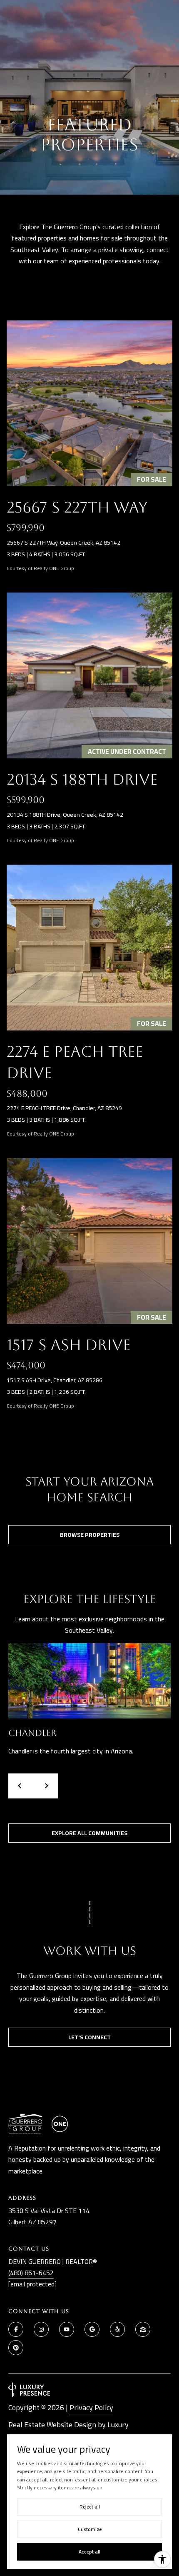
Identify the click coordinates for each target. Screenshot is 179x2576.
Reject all (90, 2507)
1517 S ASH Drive (69, 1345)
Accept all (89, 2552)
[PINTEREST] (16, 2348)
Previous (21, 1786)
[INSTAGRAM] (41, 2329)
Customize (90, 2529)
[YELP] (117, 2329)
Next (46, 1786)
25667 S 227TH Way (77, 507)
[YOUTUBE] (67, 2329)
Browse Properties (90, 1535)
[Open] (89, 403)
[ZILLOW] (143, 2329)
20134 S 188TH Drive (82, 779)
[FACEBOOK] (16, 2329)
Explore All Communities (89, 1833)
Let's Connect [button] (89, 2037)
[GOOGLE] (92, 2329)
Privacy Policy (91, 2407)
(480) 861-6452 (31, 2273)
